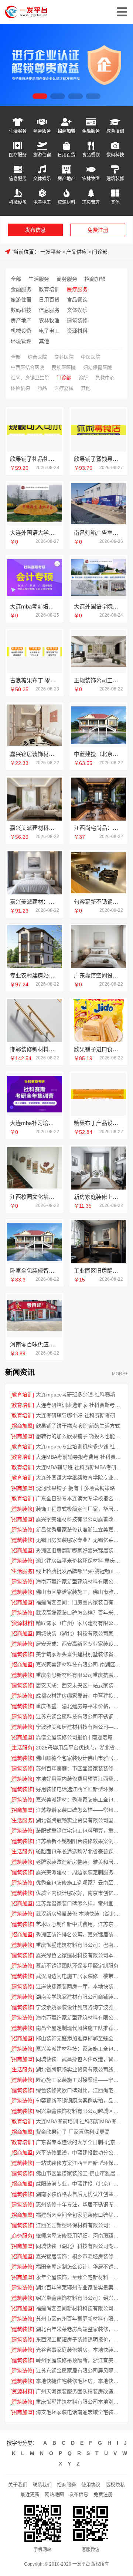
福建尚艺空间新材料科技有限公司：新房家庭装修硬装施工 (79, 2308)
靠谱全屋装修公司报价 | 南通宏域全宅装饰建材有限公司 (79, 1737)
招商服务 (66, 2485)
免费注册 (98, 230)
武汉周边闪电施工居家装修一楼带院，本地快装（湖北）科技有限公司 (79, 1976)
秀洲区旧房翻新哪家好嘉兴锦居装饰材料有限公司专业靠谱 (79, 1550)
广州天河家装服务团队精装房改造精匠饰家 (79, 2391)
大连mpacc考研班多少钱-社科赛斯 (76, 1395)
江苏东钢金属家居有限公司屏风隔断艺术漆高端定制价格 (79, 2371)
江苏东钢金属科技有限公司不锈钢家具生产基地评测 (79, 1716)
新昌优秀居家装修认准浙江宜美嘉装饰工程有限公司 (79, 1530)
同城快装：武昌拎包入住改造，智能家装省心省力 (79, 2059)
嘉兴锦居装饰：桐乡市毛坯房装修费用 (79, 2256)
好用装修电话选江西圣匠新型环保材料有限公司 (79, 1789)
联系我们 (42, 2485)
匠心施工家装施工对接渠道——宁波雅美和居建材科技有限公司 (79, 2080)
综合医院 (37, 357)
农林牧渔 (91, 179)
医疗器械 (64, 388)
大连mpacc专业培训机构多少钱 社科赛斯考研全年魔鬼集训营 (79, 1447)
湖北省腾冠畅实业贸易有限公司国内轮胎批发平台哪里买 (79, 1820)
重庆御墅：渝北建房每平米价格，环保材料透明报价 (79, 1706)
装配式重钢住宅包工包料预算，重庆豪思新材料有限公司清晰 (79, 1831)
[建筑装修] (22, 1509)
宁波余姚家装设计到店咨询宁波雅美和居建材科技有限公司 (79, 2007)
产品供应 (76, 252)
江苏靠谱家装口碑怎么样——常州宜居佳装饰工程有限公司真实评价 (79, 1810)
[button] (40, 96)
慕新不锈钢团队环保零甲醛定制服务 (77, 1966)
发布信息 (35, 230)
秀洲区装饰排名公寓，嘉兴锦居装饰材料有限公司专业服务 (79, 1935)
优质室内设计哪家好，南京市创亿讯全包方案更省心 (79, 1893)
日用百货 (66, 155)
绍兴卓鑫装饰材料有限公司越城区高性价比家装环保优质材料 (79, 2111)
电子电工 (42, 202)
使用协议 (91, 2485)
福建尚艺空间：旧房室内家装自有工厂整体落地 (79, 1602)
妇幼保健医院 (98, 367)
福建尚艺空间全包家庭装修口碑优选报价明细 (79, 2215)
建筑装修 (115, 179)
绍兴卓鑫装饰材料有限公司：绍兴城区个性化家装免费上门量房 (79, 2298)
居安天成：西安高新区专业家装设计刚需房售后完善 (79, 1644)
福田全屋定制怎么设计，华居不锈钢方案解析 (79, 2267)
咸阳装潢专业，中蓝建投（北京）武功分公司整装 (79, 2184)
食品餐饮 (91, 155)
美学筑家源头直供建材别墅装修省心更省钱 (79, 1654)
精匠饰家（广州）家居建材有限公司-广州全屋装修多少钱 (79, 1623)
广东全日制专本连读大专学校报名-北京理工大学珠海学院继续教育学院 (79, 1498)
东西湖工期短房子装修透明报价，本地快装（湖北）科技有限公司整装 (79, 2339)
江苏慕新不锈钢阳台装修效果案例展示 (79, 1841)
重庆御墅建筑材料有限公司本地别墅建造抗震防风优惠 (79, 2402)
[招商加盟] (22, 1426)
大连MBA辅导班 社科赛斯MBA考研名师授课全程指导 (79, 1467)
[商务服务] (22, 2236)
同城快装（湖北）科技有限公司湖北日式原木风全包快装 (79, 2246)
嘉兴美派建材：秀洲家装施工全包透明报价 (79, 1800)
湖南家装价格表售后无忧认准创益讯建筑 (79, 2194)
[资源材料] (22, 1623)
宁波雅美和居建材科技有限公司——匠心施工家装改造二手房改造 (79, 1727)
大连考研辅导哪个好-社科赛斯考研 (76, 1415)
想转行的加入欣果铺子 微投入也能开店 (79, 1436)
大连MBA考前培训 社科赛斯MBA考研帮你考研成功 (79, 2121)
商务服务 (42, 131)
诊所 (83, 378)
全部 (16, 279)
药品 (42, 388)
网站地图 (54, 2494)
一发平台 (51, 252)
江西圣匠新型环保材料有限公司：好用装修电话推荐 (79, 2225)
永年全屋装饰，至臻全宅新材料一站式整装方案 (79, 2277)
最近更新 (30, 2494)
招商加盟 (66, 131)
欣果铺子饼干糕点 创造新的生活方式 (78, 1426)
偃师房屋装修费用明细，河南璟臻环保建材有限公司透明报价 (79, 2236)
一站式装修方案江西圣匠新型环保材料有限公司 (79, 2163)
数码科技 (115, 155)
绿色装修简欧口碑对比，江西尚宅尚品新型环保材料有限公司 (79, 2090)
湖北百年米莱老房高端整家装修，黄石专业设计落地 (79, 2329)
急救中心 (105, 378)
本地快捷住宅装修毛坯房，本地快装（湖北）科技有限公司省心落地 (79, 2381)
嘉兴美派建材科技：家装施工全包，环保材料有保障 (79, 2049)
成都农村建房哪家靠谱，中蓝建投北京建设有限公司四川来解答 (79, 1696)
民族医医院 (64, 367)
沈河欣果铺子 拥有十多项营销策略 (75, 1488)
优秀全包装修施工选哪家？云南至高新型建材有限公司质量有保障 (79, 1883)
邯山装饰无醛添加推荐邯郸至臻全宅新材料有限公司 (79, 2038)
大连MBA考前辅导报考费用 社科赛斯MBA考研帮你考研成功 (79, 1457)
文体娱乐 (42, 179)
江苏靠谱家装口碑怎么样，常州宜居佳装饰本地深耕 (79, 1903)
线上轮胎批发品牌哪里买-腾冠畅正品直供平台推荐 (79, 1571)
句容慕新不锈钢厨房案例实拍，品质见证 (79, 2101)
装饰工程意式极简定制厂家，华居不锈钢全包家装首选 (79, 1509)
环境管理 (91, 202)
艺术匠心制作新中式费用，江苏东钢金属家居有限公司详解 (79, 1924)
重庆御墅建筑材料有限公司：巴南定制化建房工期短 (79, 1945)
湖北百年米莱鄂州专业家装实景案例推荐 (79, 2288)
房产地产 (66, 179)
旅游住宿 (42, 155)
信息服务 (18, 179)
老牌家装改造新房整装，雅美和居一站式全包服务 (79, 1862)
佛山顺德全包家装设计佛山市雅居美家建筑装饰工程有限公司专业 (79, 1758)
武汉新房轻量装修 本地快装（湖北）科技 (79, 1914)
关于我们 (18, 2485)
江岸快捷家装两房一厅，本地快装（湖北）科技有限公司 (79, 1986)
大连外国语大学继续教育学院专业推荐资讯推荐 (79, 1478)
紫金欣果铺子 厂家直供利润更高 (73, 2132)
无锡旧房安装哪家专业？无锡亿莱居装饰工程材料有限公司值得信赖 (79, 1540)
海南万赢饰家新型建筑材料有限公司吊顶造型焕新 (79, 1581)
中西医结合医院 (28, 367)
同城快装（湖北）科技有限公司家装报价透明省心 (79, 1633)
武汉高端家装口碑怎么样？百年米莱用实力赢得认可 (79, 1613)
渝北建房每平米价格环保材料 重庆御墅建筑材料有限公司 (79, 1561)
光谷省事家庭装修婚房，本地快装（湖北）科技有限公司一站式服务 (79, 2350)
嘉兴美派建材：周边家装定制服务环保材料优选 (79, 1872)
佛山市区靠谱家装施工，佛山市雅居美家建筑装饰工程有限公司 (79, 1592)
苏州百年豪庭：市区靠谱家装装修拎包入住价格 (79, 1768)
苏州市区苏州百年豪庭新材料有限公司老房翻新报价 (79, 2319)
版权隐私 (115, 2485)
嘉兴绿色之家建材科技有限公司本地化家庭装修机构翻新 (79, 1955)
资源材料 (66, 202)
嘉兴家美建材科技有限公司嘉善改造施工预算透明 (79, 1519)
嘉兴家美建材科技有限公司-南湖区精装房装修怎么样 (79, 1665)
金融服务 (91, 131)
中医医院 (91, 357)
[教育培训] (22, 1395)
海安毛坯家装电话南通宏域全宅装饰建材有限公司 (79, 2412)
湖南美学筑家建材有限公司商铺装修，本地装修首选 (79, 1997)
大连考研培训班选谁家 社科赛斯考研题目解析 (79, 1405)
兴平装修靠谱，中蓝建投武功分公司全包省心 (79, 2153)
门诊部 (100, 252)
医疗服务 (18, 155)
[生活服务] (22, 1571)
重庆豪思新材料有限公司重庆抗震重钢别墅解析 (79, 1675)
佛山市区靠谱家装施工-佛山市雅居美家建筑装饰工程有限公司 (79, 2173)
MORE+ (120, 1374)
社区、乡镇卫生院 (30, 378)
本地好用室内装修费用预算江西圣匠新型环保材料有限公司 (79, 1779)
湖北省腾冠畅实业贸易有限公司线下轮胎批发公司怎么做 (79, 2069)
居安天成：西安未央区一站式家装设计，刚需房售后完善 (79, 1685)
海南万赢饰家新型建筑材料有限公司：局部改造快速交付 (79, 2018)
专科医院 (64, 357)
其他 (115, 202)
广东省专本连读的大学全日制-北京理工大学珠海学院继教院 (79, 2142)
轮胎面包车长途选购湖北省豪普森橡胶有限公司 (79, 1851)
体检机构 (20, 388)
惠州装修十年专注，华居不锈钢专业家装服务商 (79, 2204)
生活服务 (18, 131)
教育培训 (115, 131)
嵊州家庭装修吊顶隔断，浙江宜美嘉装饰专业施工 (79, 2360)
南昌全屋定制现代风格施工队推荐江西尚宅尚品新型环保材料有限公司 (79, 2028)
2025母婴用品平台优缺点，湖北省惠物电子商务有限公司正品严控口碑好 (79, 1748)
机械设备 (18, 202)
